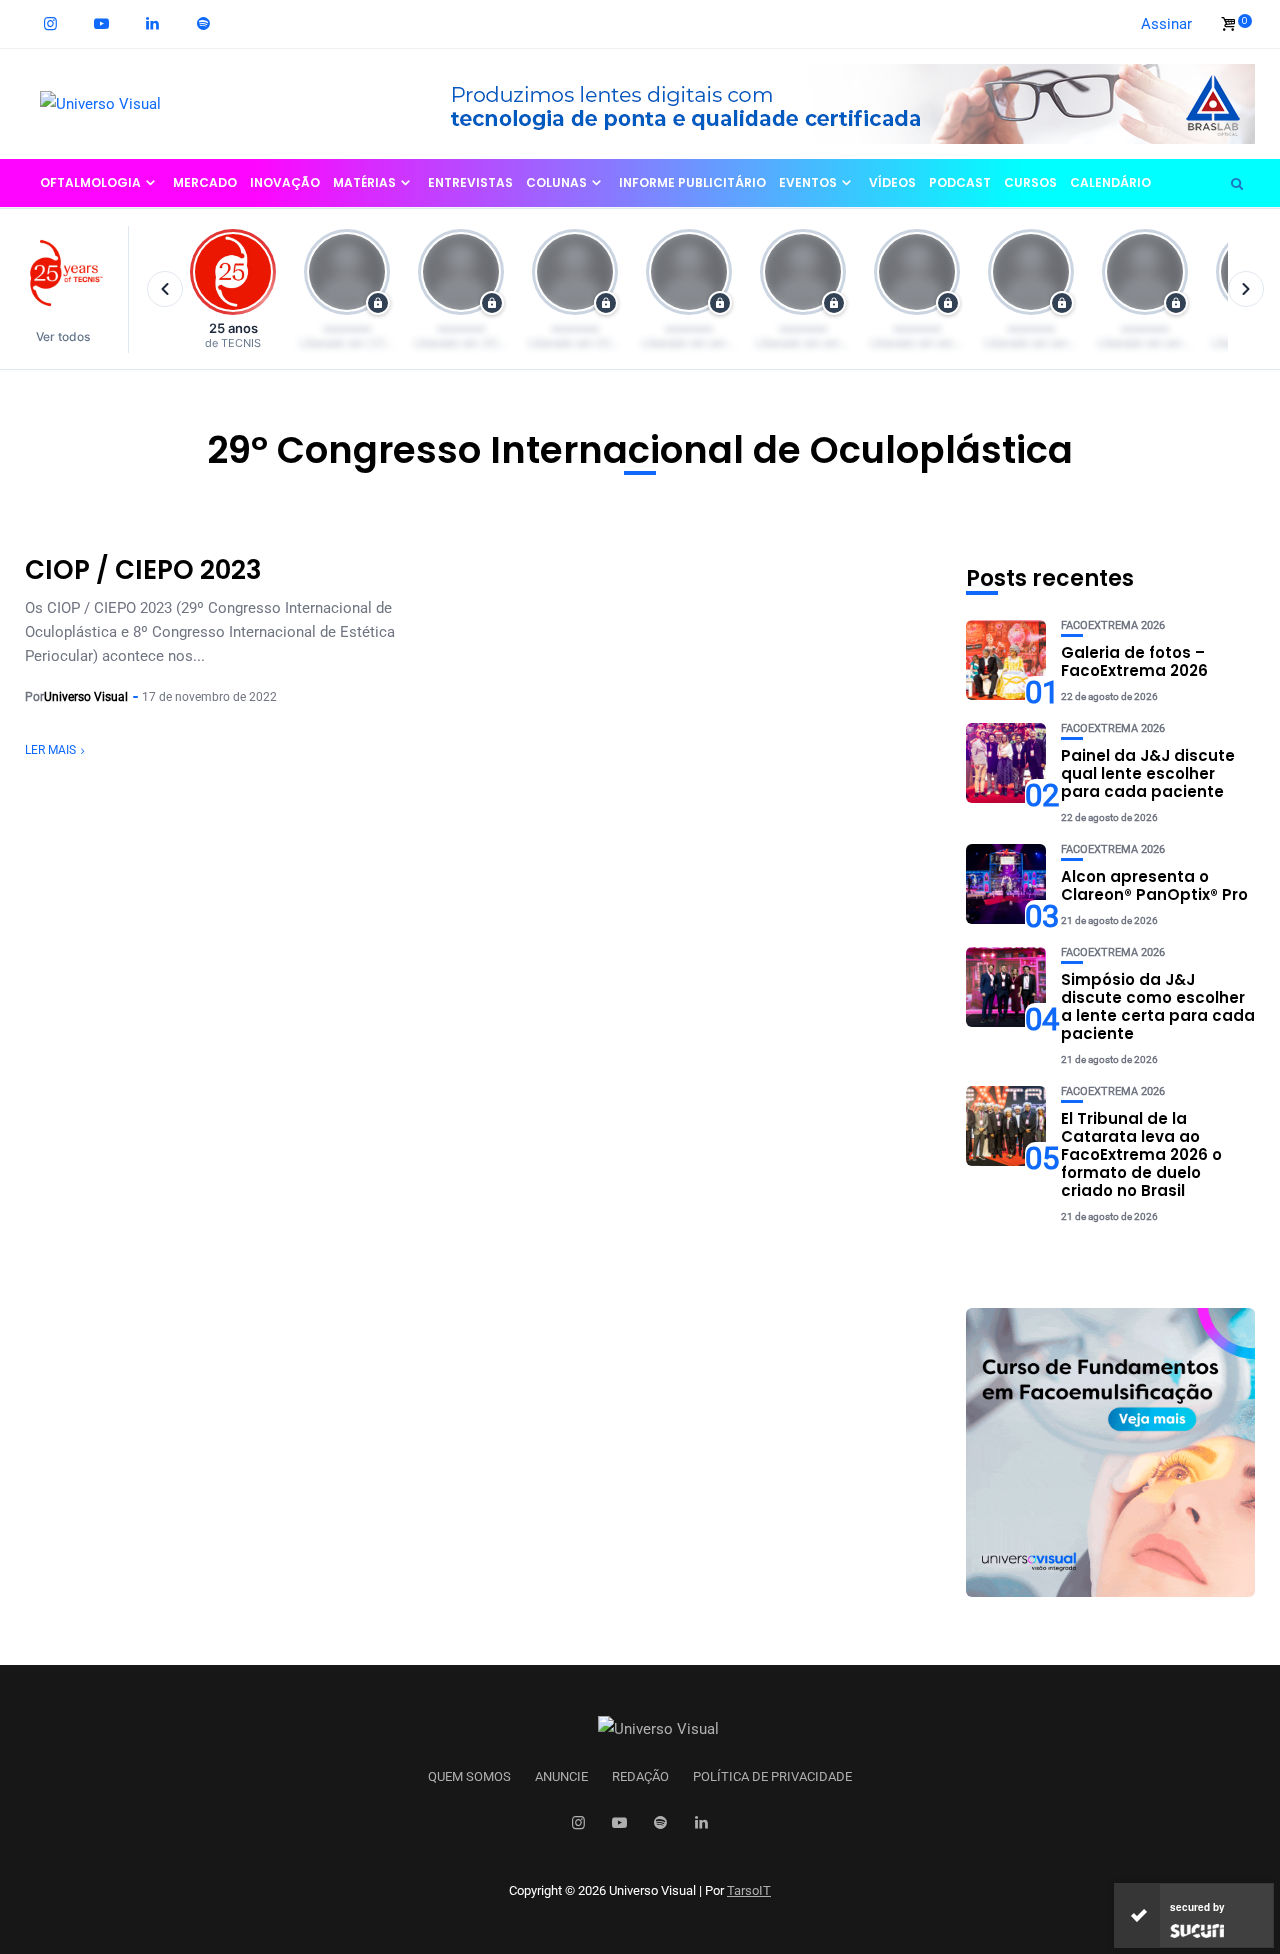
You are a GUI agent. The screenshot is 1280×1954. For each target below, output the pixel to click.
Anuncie (561, 1777)
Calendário (1110, 182)
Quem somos (469, 1777)
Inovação (285, 182)
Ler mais (50, 750)
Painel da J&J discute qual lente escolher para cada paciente (1148, 773)
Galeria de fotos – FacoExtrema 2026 (1134, 661)
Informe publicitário (692, 182)
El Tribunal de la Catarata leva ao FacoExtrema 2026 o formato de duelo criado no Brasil (1141, 1154)
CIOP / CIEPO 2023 (143, 570)
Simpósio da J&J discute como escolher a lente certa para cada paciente (1158, 1006)
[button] (72, 289)
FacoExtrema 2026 (1113, 625)
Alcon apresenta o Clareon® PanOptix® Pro (1154, 885)
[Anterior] (165, 289)
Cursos (1030, 182)
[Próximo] (1246, 289)
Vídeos (892, 182)
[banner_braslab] (835, 103)
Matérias (364, 182)
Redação (640, 1777)
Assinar (1166, 24)
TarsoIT (749, 1890)
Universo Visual (86, 697)
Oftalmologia (90, 182)
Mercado (205, 182)
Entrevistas (470, 182)
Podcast (960, 182)
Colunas (556, 182)
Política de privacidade (772, 1777)
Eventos (808, 182)
